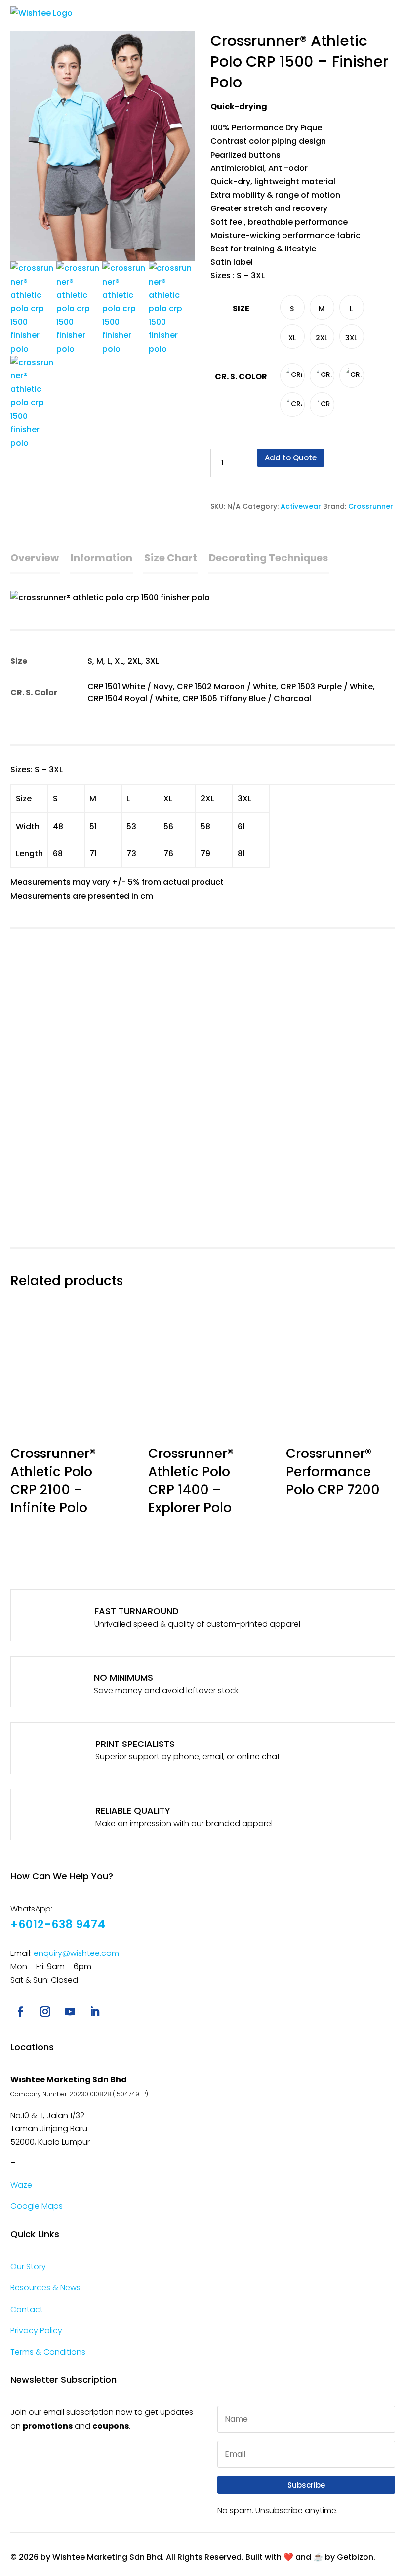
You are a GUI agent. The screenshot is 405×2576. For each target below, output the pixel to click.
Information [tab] (101, 558)
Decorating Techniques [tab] (268, 558)
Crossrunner (371, 506)
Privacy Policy (36, 2331)
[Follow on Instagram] (45, 2012)
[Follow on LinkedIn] (95, 2012)
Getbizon (355, 2557)
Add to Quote (291, 458)
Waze (21, 2185)
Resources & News (45, 2288)
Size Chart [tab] (171, 558)
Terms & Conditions (48, 2352)
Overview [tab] (35, 558)
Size (241, 309)
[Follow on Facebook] (21, 2012)
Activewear (301, 506)
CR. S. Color (241, 377)
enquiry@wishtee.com (76, 1953)
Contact (27, 2309)
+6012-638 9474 (58, 1925)
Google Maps (37, 2206)
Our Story (28, 2266)
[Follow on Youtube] (70, 2012)
